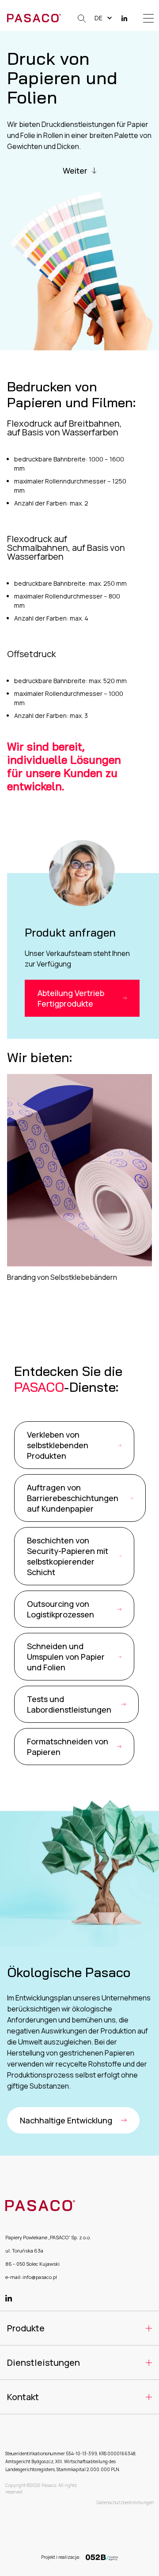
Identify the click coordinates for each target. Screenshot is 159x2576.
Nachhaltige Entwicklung (66, 2120)
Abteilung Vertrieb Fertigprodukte (71, 998)
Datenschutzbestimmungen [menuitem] (125, 2502)
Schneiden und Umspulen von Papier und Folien (66, 1657)
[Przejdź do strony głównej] (34, 18)
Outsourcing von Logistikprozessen (61, 1609)
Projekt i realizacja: (61, 2557)
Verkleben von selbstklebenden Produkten (58, 1445)
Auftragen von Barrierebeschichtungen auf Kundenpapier (73, 1498)
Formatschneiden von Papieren (68, 1747)
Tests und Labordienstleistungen (69, 1704)
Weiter (75, 171)
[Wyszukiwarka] (80, 18)
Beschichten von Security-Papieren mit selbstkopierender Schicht (68, 1556)
